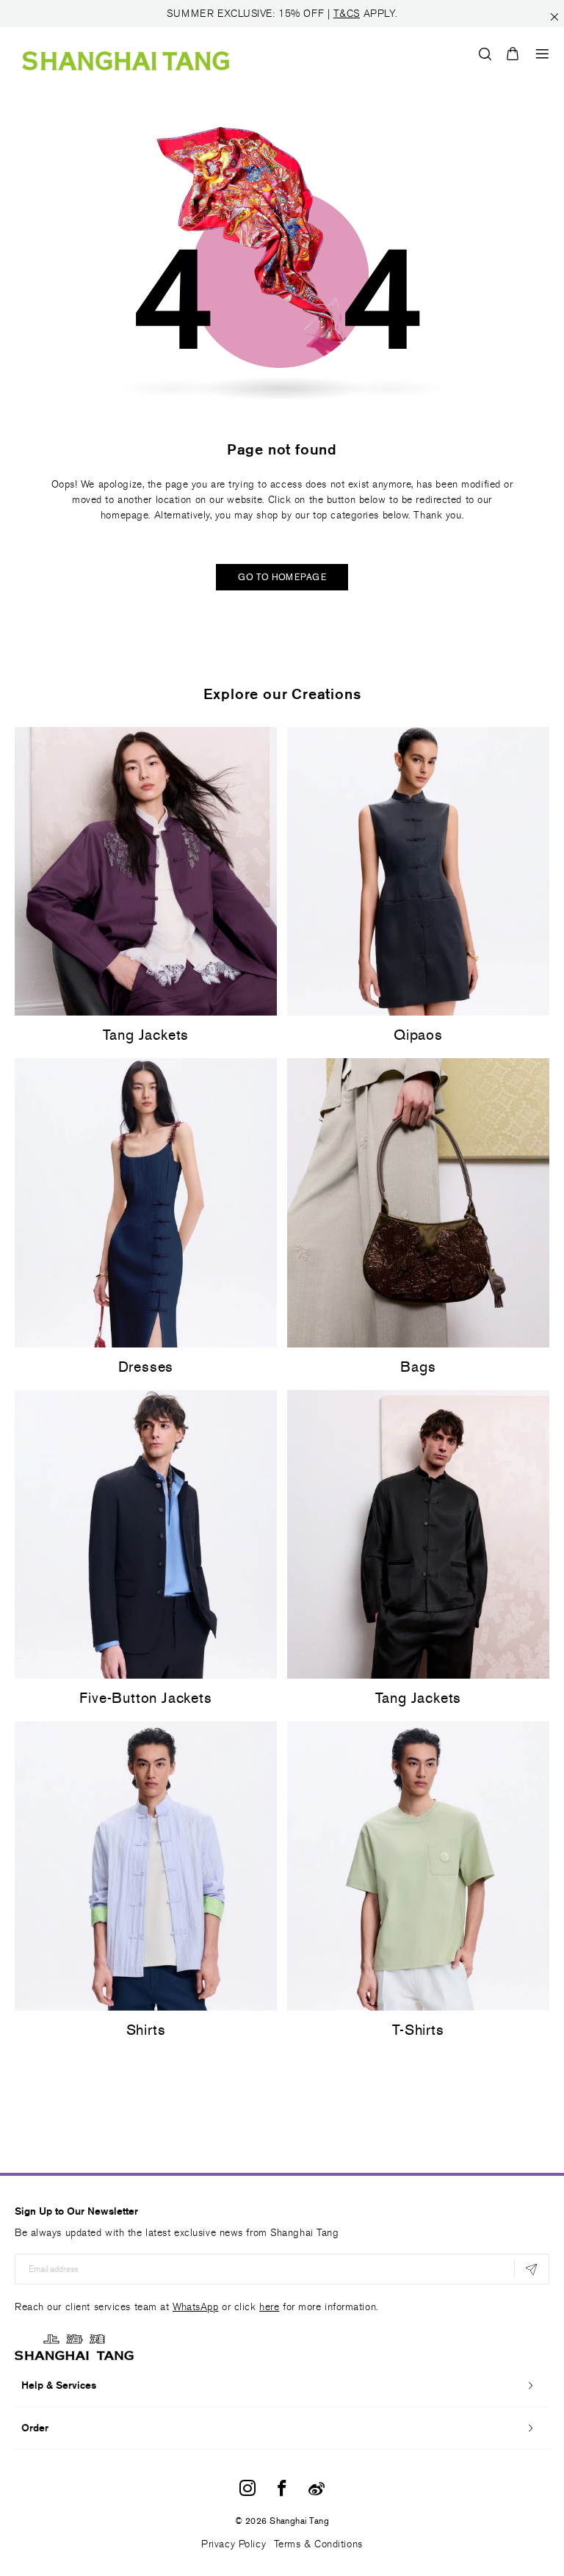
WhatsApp (195, 2307)
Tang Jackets (146, 1035)
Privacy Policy (234, 2544)
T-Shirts (418, 2030)
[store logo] (126, 54)
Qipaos (418, 1035)
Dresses (146, 1367)
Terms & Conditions (318, 2544)
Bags (418, 1367)
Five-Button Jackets (145, 1698)
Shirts (146, 2030)
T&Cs (347, 14)
